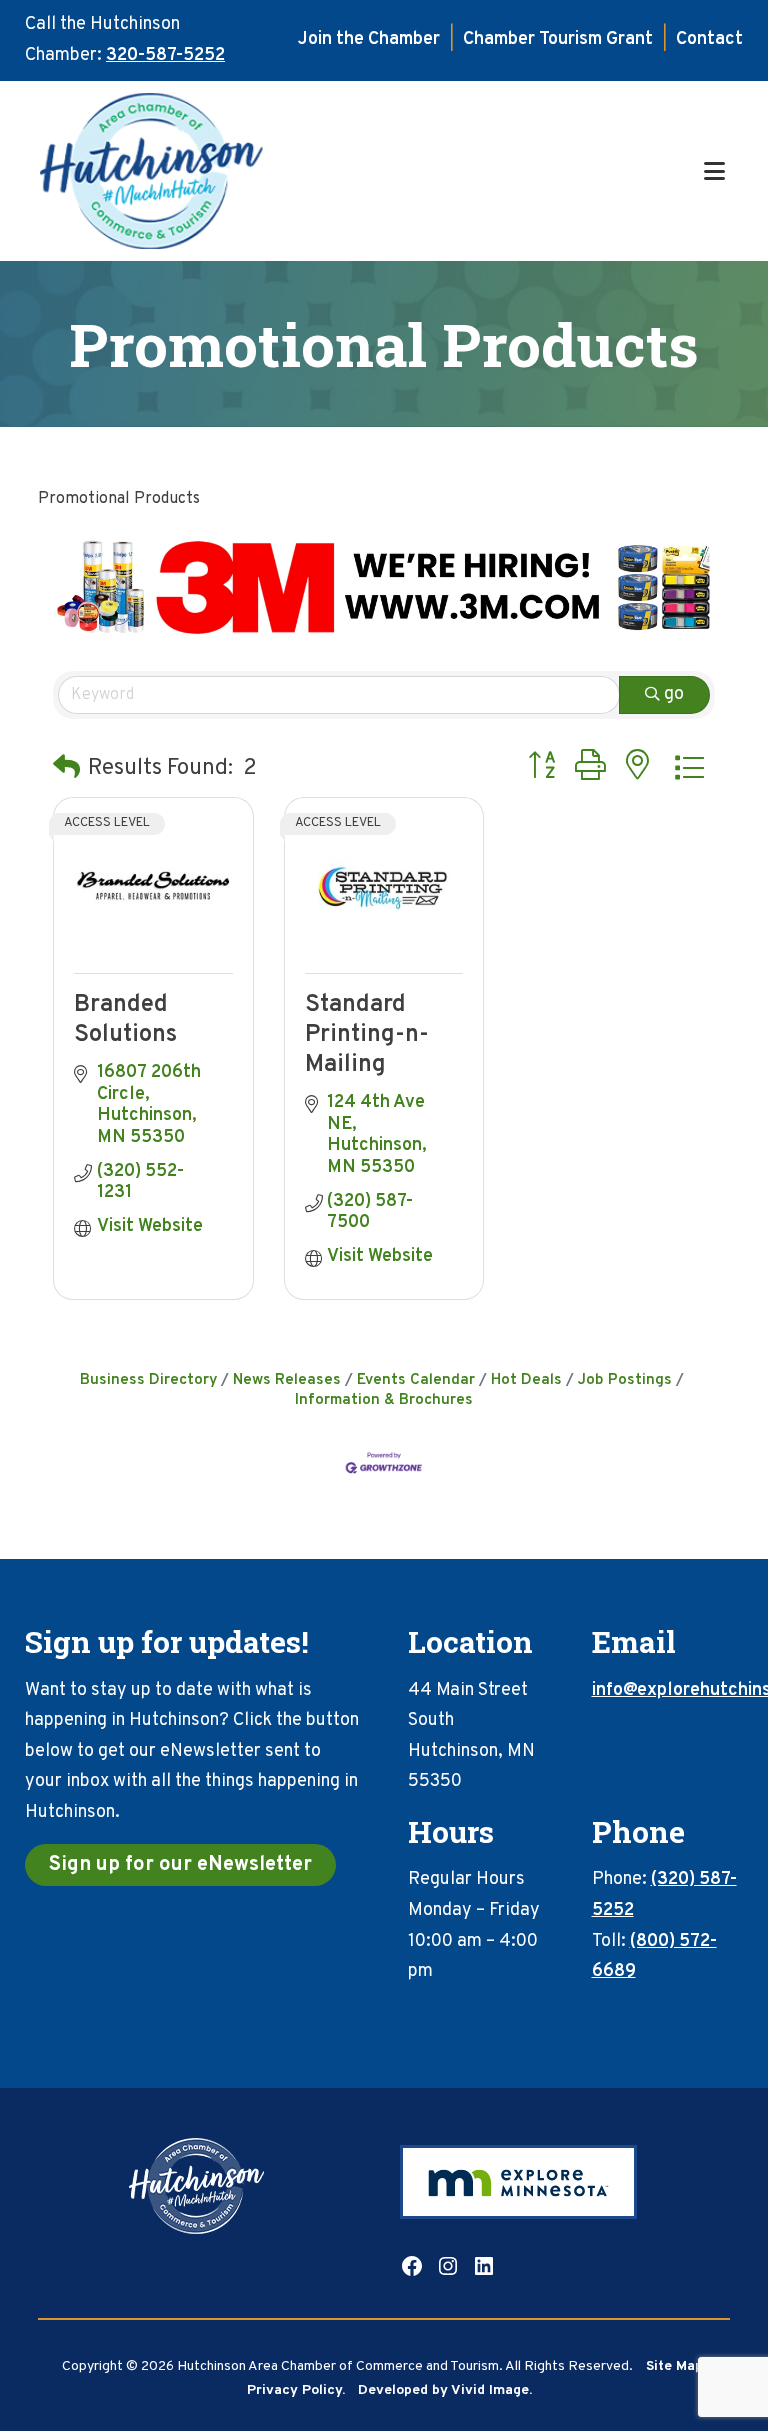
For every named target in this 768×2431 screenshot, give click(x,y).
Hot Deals (526, 1380)
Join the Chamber (369, 39)
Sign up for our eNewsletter (180, 1865)
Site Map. (676, 2366)
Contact (709, 39)
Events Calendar (416, 1380)
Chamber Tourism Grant (558, 39)
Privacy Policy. (296, 2390)
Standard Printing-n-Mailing (367, 1035)
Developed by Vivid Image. (445, 2390)
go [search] (674, 694)
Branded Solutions (125, 1020)
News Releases (287, 1380)
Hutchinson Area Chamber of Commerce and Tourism (368, 171)
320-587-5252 (165, 55)
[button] (66, 769)
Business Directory (148, 1380)
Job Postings (625, 1380)
